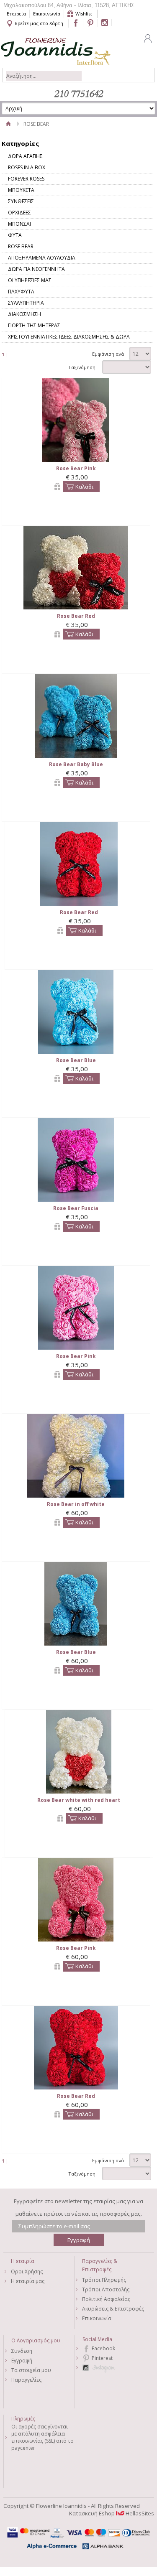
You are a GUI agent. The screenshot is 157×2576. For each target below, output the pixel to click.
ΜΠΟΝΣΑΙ (19, 224)
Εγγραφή (22, 2361)
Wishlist (84, 14)
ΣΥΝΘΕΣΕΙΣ (21, 201)
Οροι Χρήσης (27, 2272)
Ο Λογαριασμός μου (36, 2340)
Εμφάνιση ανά (108, 354)
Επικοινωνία (47, 14)
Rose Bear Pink (76, 468)
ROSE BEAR (21, 246)
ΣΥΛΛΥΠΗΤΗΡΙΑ (26, 303)
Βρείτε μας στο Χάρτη (39, 23)
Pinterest (102, 2358)
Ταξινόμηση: (82, 367)
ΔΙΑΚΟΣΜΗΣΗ (24, 314)
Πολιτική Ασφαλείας (106, 2299)
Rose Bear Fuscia (76, 1208)
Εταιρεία (16, 14)
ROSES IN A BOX (27, 167)
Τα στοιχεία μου (31, 2370)
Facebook (103, 2348)
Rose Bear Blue (76, 1060)
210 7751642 (79, 94)
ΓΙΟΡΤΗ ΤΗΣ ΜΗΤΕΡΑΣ (34, 325)
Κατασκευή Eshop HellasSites (112, 2513)
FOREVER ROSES (26, 179)
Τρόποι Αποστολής (106, 2289)
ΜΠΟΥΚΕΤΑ (21, 190)
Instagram (114, 2368)
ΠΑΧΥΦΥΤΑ (21, 292)
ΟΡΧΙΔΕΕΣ (19, 213)
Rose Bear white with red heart (79, 1800)
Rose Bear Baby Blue (76, 764)
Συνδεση (22, 2351)
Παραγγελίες (26, 2380)
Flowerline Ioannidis (47, 47)
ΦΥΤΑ (15, 235)
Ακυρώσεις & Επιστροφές (113, 2309)
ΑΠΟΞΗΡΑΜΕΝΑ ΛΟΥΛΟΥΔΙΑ (42, 258)
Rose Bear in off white (76, 1504)
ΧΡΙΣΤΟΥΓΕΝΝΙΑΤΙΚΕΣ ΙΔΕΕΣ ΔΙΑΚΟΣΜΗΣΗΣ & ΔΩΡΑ (69, 337)
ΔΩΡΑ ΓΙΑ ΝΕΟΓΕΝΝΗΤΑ (36, 269)
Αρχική (9, 124)
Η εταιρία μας (28, 2281)
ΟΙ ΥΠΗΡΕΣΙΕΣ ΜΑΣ (30, 280)
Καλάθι (84, 487)
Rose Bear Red (76, 616)
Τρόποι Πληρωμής (104, 2280)
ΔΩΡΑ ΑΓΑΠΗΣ (25, 156)
